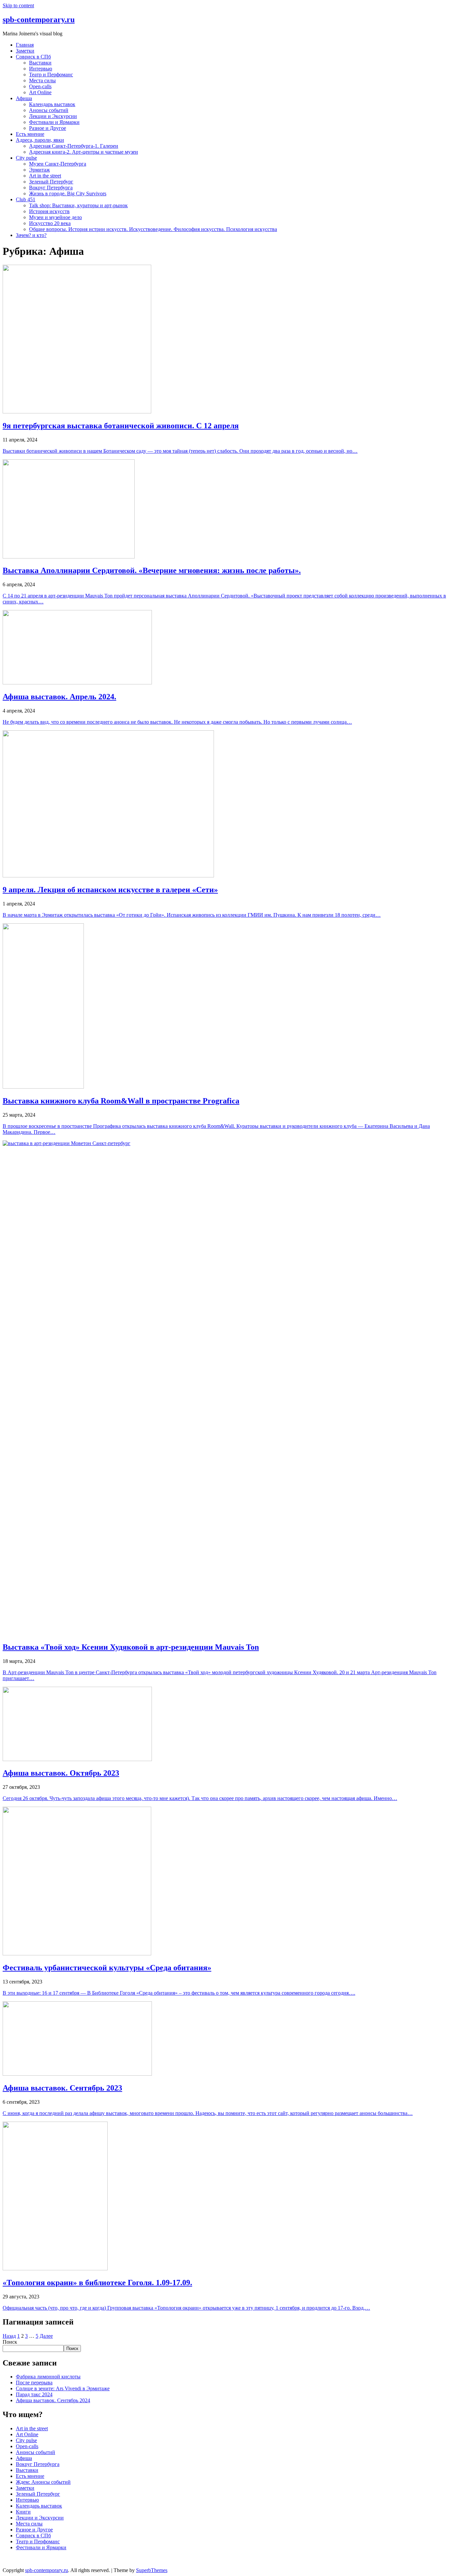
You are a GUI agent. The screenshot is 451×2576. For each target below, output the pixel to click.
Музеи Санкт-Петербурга (58, 164)
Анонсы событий (49, 110)
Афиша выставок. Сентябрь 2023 (62, 2088)
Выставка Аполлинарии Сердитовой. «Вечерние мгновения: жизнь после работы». (152, 570)
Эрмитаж (39, 170)
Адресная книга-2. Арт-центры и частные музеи (84, 152)
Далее (46, 2336)
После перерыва (34, 2383)
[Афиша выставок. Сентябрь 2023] (77, 2074)
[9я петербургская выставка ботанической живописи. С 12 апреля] (77, 412)
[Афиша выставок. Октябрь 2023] (77, 1759)
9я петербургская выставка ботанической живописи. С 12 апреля (121, 426)
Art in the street (45, 176)
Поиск (10, 2342)
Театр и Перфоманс (51, 75)
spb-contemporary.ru (39, 19)
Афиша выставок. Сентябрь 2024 (53, 2400)
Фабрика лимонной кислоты (48, 2377)
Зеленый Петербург (51, 182)
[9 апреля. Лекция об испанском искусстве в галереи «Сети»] (108, 876)
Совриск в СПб (33, 57)
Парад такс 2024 (34, 2394)
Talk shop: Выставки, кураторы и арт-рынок (78, 205)
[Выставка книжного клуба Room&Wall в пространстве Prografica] (43, 1087)
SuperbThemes (152, 2570)
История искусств (49, 211)
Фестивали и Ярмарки (54, 122)
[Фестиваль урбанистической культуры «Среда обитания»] (77, 1954)
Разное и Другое (48, 128)
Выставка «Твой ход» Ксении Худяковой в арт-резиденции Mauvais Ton (131, 1647)
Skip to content (18, 5)
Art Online (40, 92)
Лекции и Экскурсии (53, 116)
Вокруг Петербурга (51, 188)
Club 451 (26, 199)
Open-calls (40, 86)
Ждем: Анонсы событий (43, 2482)
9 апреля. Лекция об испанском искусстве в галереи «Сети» (110, 890)
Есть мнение (30, 134)
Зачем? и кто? (31, 235)
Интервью (41, 69)
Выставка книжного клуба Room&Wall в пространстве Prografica (121, 1101)
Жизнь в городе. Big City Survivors (68, 193)
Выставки (40, 63)
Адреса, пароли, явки (40, 140)
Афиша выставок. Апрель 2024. (59, 697)
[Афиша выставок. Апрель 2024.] (77, 683)
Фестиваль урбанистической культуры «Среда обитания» (107, 1968)
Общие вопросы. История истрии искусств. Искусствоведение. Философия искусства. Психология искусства (153, 229)
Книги (23, 2512)
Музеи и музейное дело (55, 217)
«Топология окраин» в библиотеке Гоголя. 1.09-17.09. (97, 2283)
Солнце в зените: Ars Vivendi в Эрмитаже (63, 2388)
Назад (9, 2336)
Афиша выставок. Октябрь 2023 (61, 1773)
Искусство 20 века (50, 223)
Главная (25, 45)
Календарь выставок (52, 104)
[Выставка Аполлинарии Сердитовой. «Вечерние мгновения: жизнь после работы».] (69, 557)
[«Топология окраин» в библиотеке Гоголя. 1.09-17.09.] (55, 2268)
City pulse (26, 158)
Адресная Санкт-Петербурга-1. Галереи (74, 146)
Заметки (25, 51)
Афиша (24, 98)
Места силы (42, 80)
